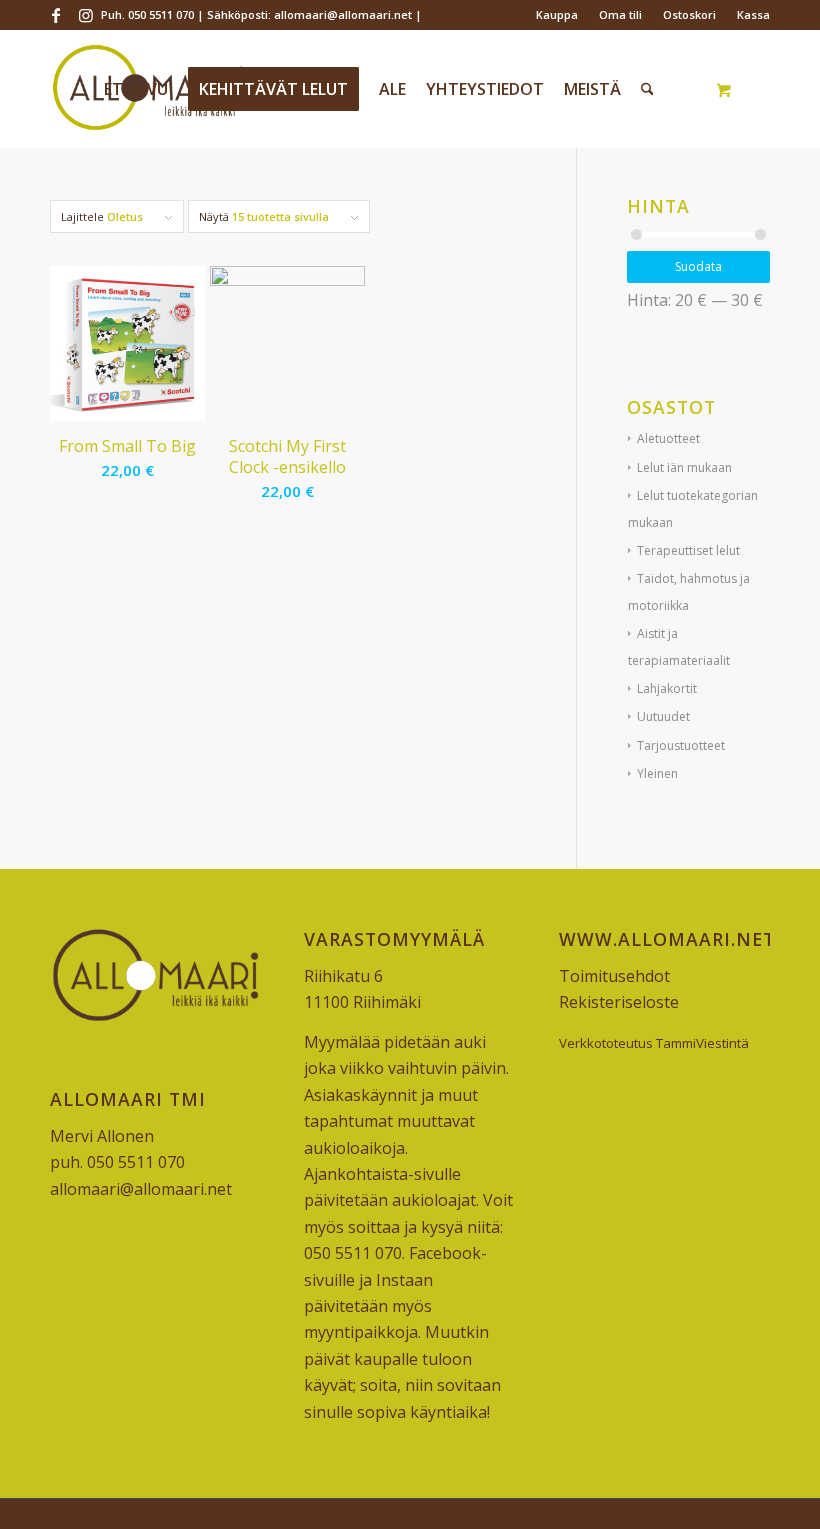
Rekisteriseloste (619, 1002)
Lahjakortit (667, 688)
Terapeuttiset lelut (688, 550)
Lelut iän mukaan (684, 467)
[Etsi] (647, 89)
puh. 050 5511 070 (117, 1162)
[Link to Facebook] (55, 15)
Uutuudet (663, 716)
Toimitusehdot (614, 976)
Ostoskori (689, 14)
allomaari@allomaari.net (141, 1189)
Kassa (753, 14)
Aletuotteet (668, 438)
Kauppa (557, 14)
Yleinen (657, 773)
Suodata (698, 266)
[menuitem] (557, 15)
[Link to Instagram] (86, 15)
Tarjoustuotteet (681, 745)
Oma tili (620, 14)
